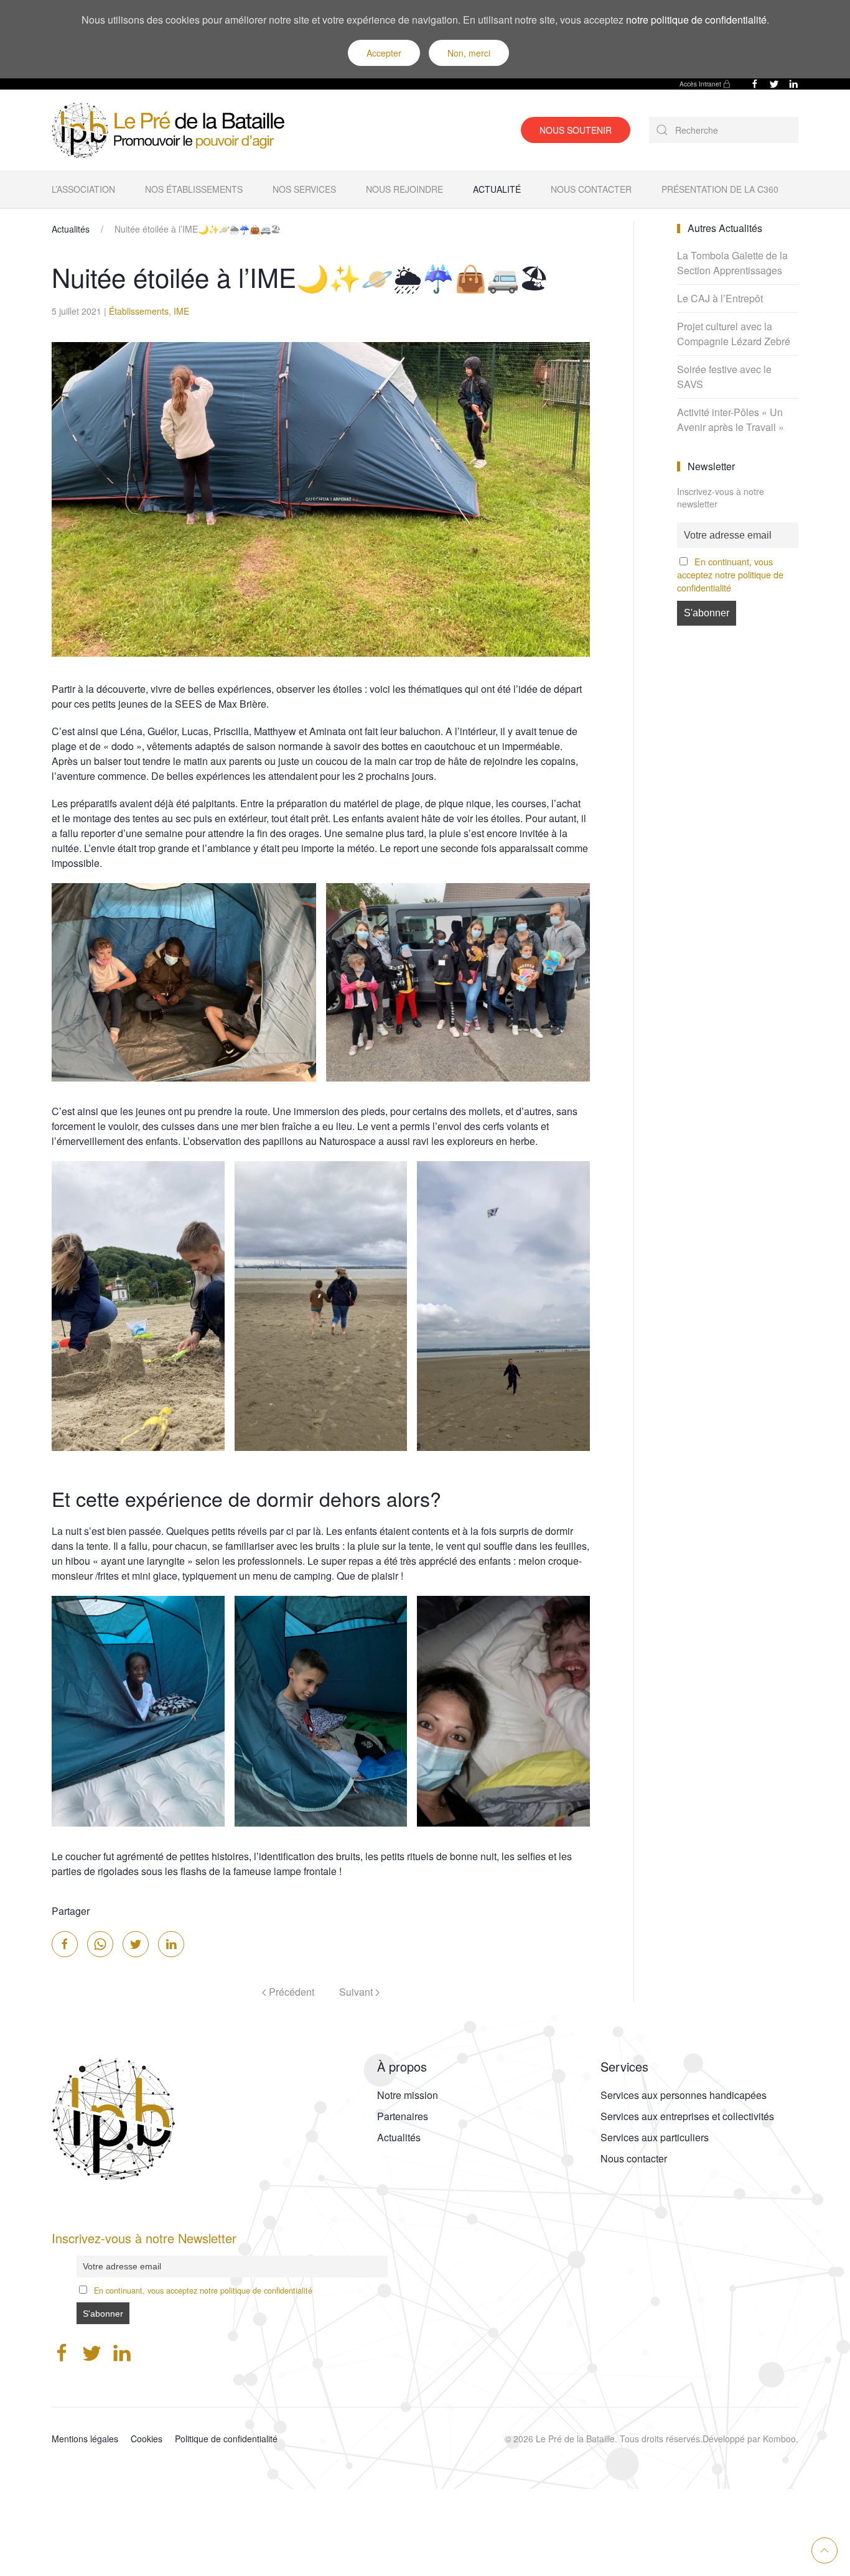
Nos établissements (194, 189)
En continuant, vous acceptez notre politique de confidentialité (730, 574)
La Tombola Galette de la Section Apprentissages (732, 263)
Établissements (139, 311)
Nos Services (304, 189)
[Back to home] (173, 130)
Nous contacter (591, 189)
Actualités (71, 229)
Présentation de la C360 (720, 189)
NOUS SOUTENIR (576, 130)
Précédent (290, 1992)
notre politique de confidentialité (696, 20)
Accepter (384, 53)
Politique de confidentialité (226, 2439)
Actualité (497, 189)
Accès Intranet (700, 84)
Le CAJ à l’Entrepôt (720, 298)
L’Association (83, 189)
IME (181, 311)
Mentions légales (85, 2439)
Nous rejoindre (404, 189)
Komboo (779, 2439)
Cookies (147, 2439)
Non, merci (469, 53)
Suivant (357, 1992)
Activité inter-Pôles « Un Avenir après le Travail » (731, 419)
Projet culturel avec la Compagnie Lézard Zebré (734, 334)
